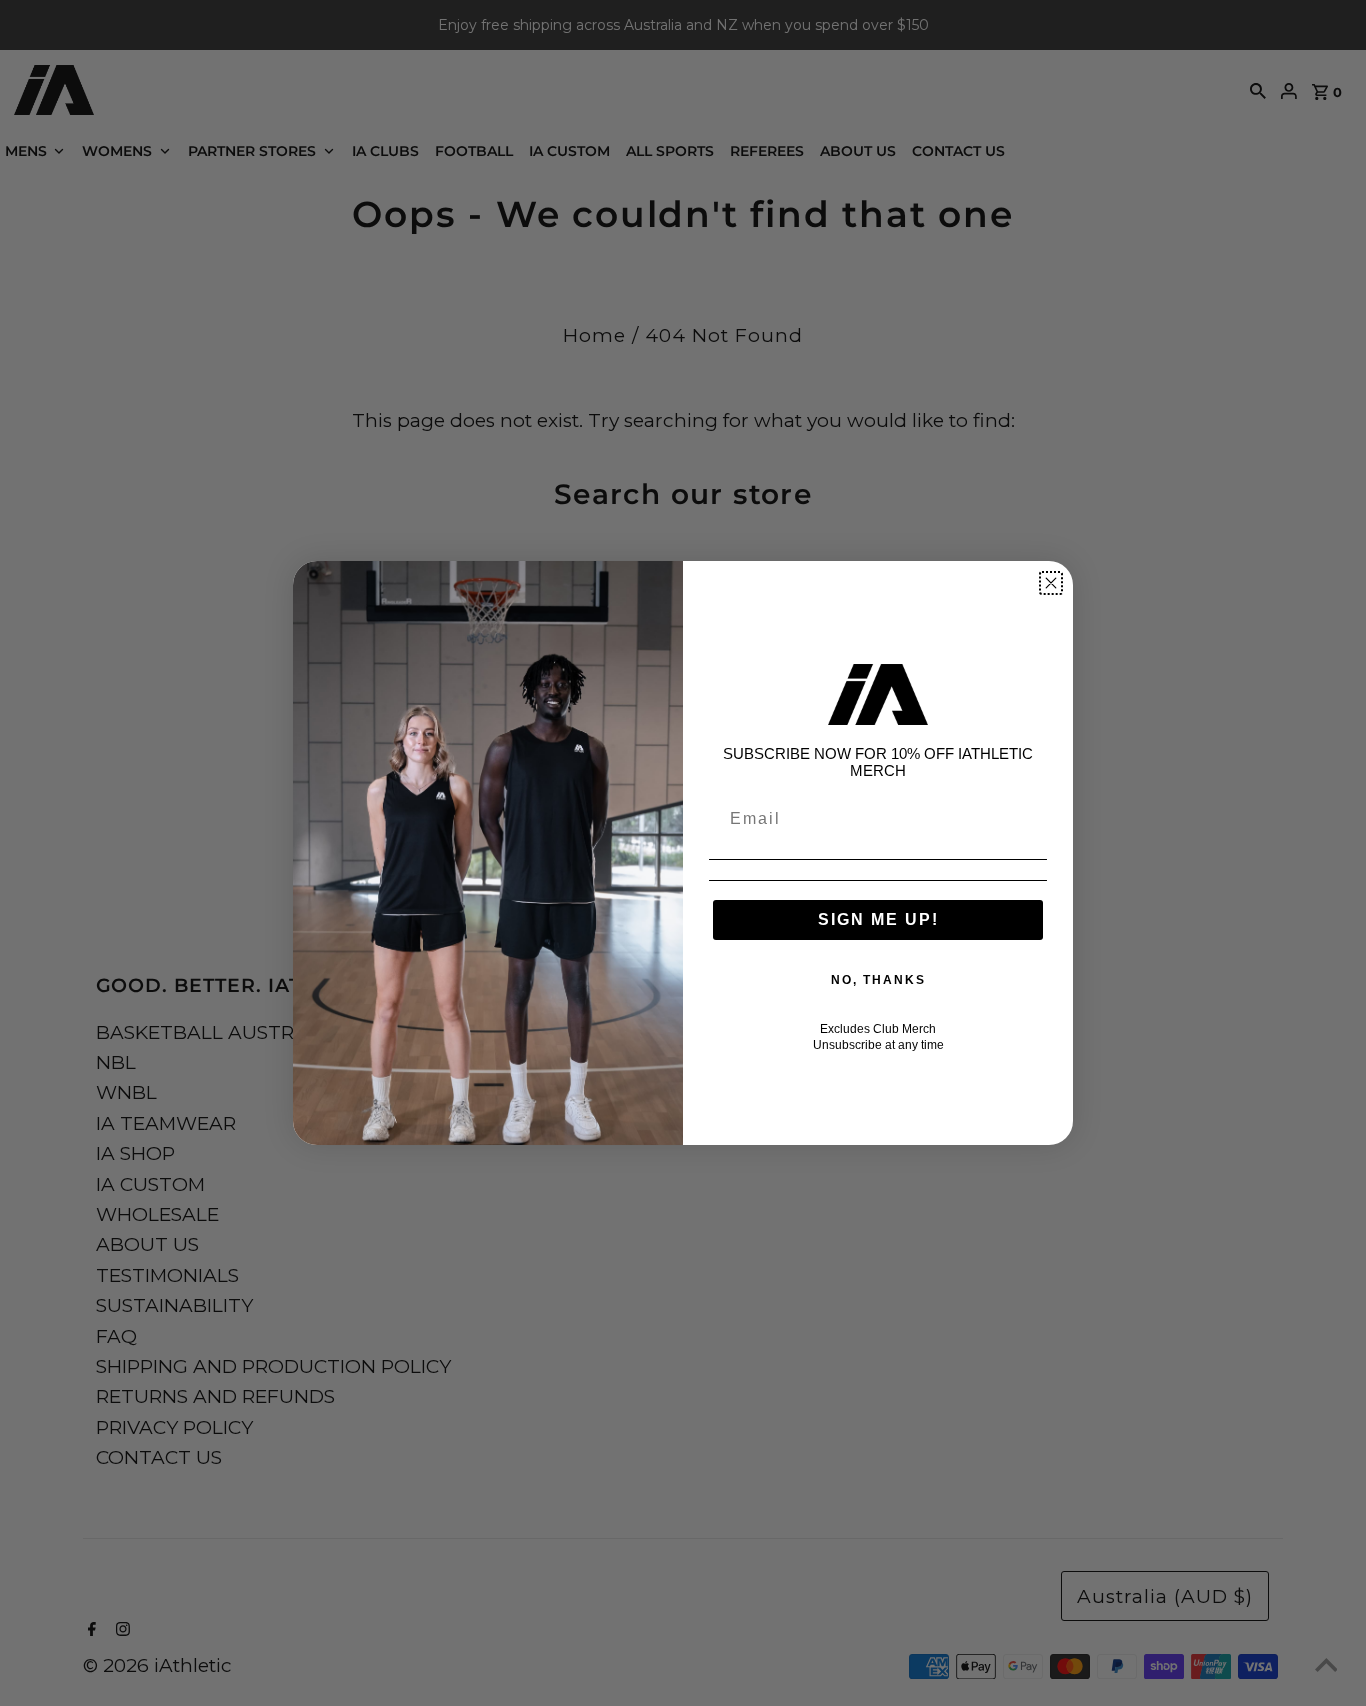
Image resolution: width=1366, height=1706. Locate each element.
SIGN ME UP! (878, 919)
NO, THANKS (878, 980)
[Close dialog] (1051, 583)
